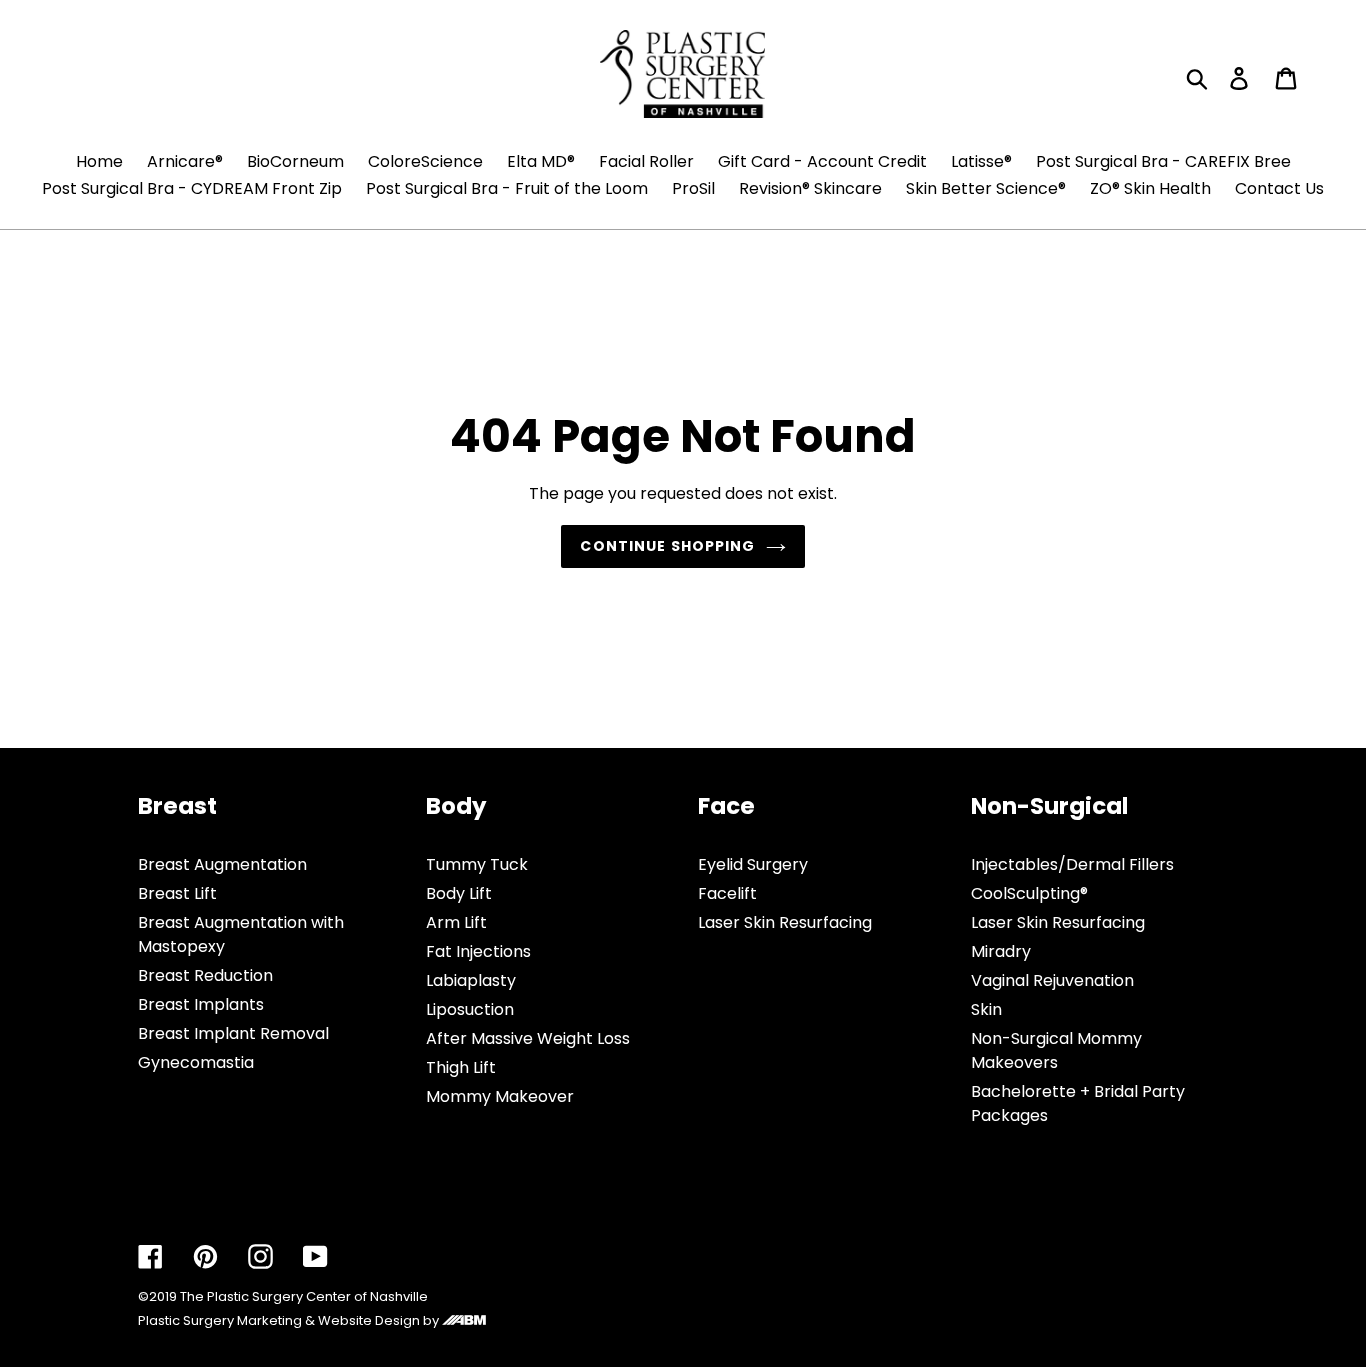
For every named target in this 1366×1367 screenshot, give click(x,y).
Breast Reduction (205, 975)
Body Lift (459, 893)
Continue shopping (667, 546)
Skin (986, 1009)
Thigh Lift (461, 1067)
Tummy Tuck (477, 864)
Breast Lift (177, 893)
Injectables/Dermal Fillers (1072, 864)
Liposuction (470, 1009)
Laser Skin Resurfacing (785, 922)
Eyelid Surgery (753, 864)
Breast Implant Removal (233, 1033)
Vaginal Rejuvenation (1052, 980)
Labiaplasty (471, 980)
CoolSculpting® (1029, 893)
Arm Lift (456, 922)
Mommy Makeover (500, 1096)
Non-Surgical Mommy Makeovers (1056, 1050)
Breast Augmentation (222, 864)
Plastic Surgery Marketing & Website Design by (290, 1320)
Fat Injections (478, 951)
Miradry (1001, 951)
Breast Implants (201, 1004)
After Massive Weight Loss (528, 1038)
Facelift (727, 893)
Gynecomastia (196, 1062)
